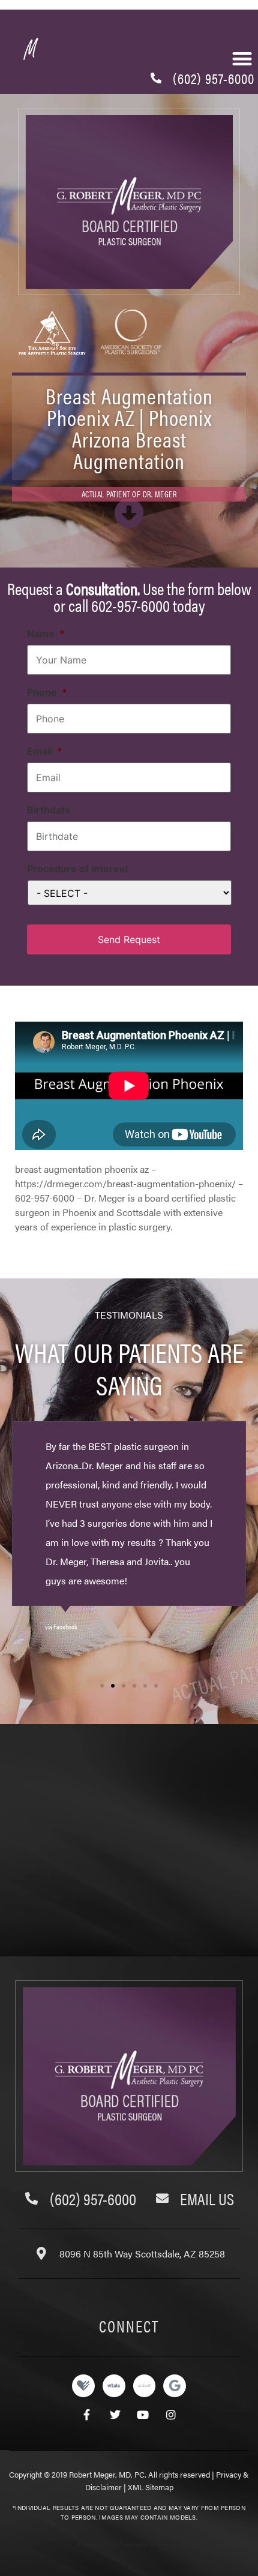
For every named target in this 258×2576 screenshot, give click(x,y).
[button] (102, 1686)
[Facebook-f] (87, 2415)
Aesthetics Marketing (149, 2544)
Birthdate (49, 810)
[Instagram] (171, 2415)
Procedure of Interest (78, 869)
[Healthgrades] (83, 2386)
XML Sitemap (151, 2487)
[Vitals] (114, 2386)
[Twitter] (115, 2415)
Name (46, 634)
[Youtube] (143, 2415)
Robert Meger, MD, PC (107, 2474)
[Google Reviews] (175, 2386)
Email (45, 751)
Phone (47, 692)
